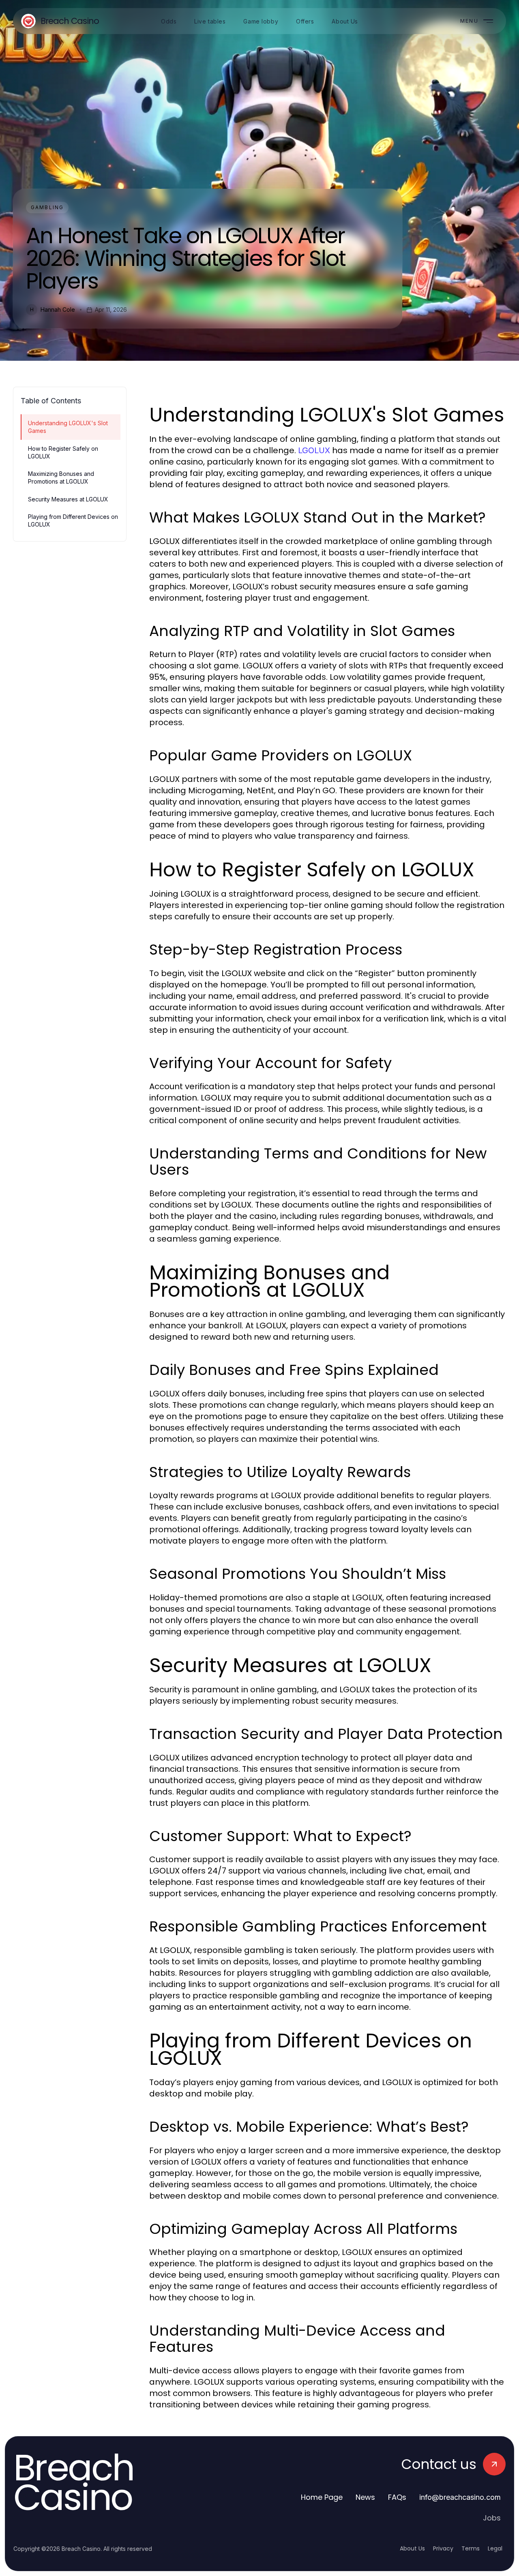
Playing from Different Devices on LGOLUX (73, 520)
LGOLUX (314, 450)
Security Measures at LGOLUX (68, 499)
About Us (412, 2548)
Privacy (443, 2548)
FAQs (397, 2497)
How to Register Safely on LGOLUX (63, 452)
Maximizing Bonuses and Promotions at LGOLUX (61, 478)
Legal (495, 2548)
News (365, 2497)
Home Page (322, 2497)
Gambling (47, 207)
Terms (471, 2548)
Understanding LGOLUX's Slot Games (68, 427)
